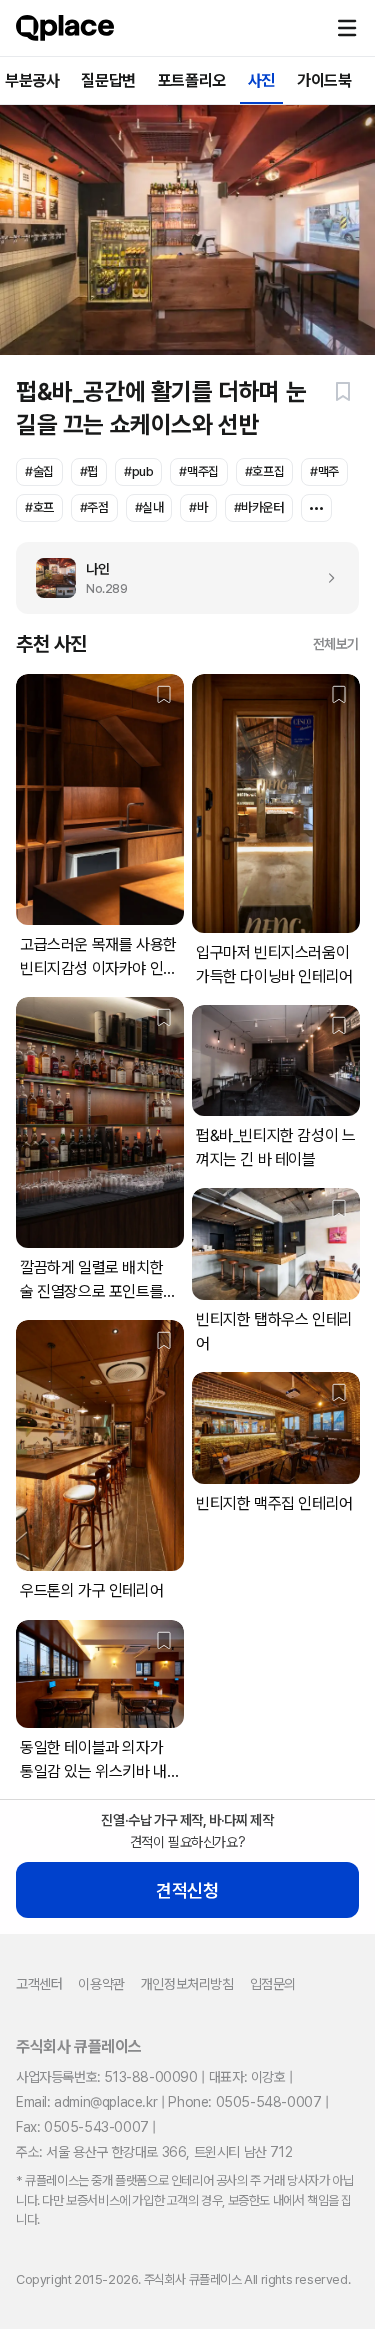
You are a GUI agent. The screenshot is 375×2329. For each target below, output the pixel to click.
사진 (261, 80)
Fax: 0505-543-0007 (82, 2127)
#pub (138, 471)
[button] (347, 28)
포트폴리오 (192, 80)
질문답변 (108, 80)
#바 (198, 507)
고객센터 (39, 1984)
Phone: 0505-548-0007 (244, 2102)
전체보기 (336, 644)
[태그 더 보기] (316, 508)
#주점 (94, 507)
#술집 (39, 471)
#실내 (149, 507)
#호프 (39, 507)
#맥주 (324, 471)
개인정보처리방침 (187, 1984)
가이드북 (324, 80)
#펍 (89, 471)
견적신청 (187, 1890)
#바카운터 (259, 507)
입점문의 (273, 1984)
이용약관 (101, 1984)
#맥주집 (198, 471)
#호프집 (264, 471)
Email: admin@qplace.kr (86, 2102)
